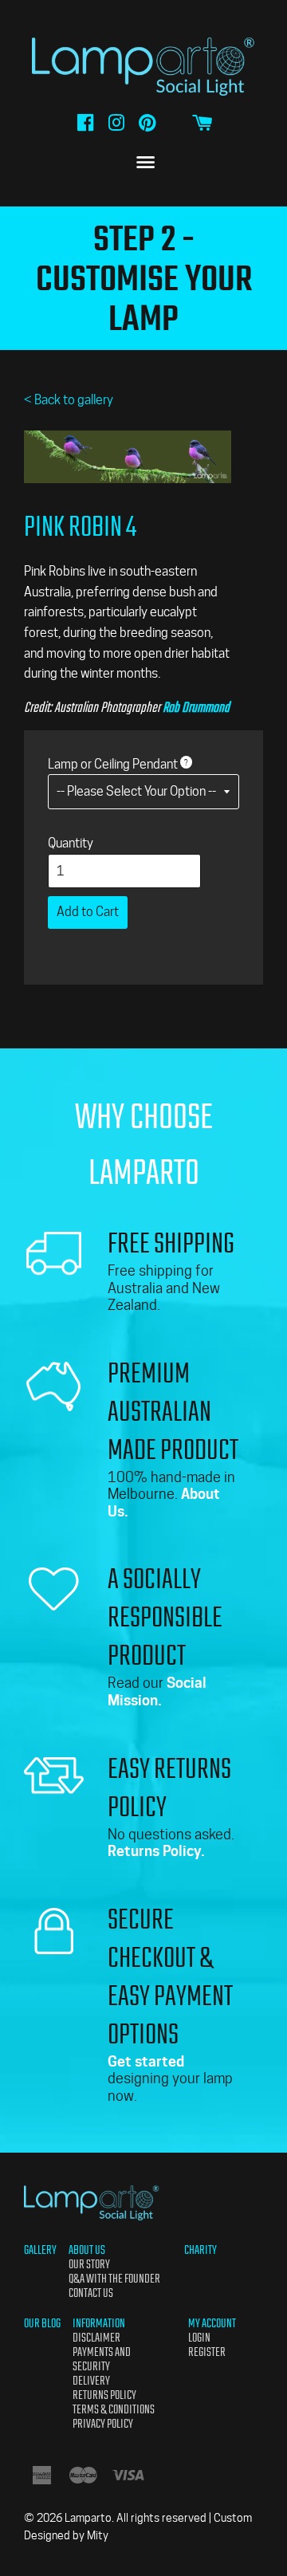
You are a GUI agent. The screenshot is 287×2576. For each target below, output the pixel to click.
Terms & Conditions (114, 2409)
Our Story (89, 2264)
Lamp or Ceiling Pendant (113, 764)
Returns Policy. (156, 1851)
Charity (201, 2250)
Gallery (40, 2250)
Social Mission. (157, 1691)
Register (207, 2352)
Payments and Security (102, 2359)
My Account (212, 2323)
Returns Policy (104, 2395)
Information (99, 2323)
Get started (146, 2061)
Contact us (91, 2293)
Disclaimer (96, 2338)
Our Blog (42, 2323)
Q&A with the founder (114, 2279)
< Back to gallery (69, 400)
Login (199, 2338)
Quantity (71, 843)
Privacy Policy (103, 2424)
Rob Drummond (196, 707)
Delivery (91, 2381)
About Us (87, 2250)
